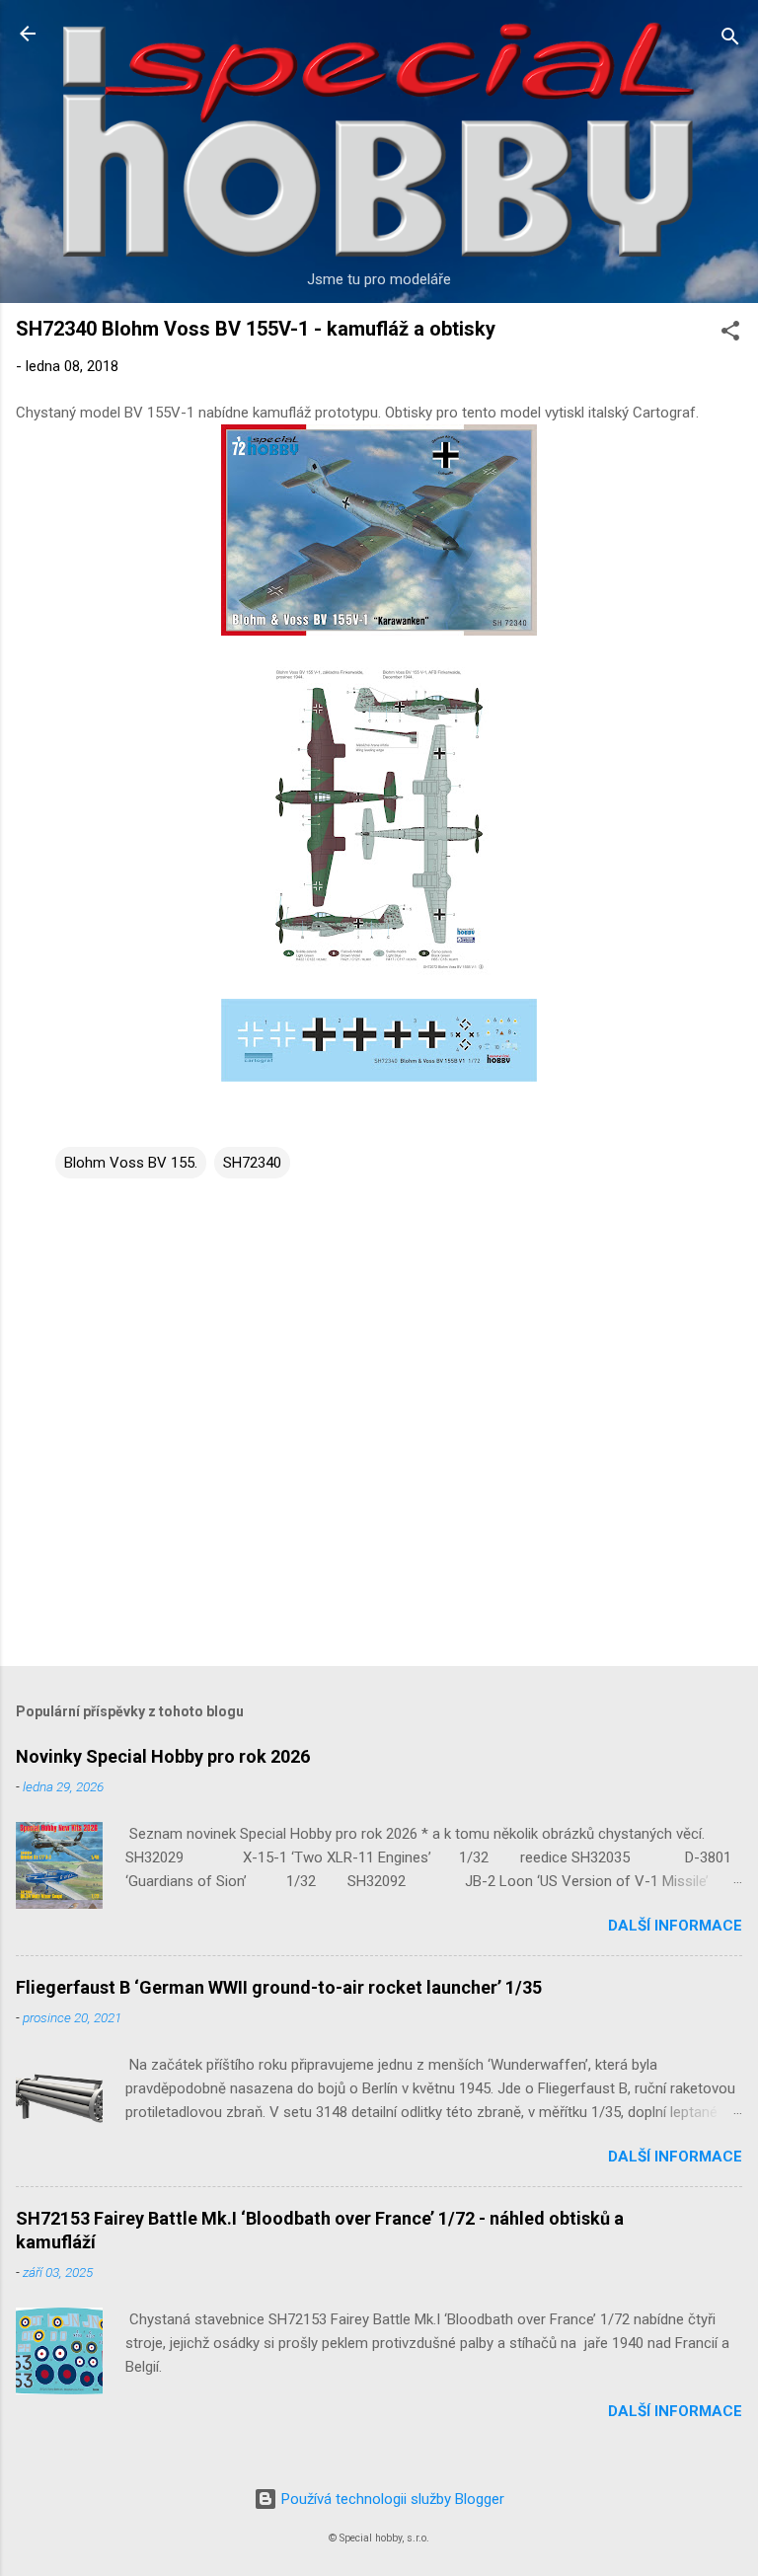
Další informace (675, 1926)
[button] (730, 334)
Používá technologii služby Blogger (391, 2499)
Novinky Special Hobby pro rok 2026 (163, 1756)
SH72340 (252, 1163)
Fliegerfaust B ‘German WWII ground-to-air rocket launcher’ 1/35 (279, 1987)
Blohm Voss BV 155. (131, 1163)
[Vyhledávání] (730, 40)
